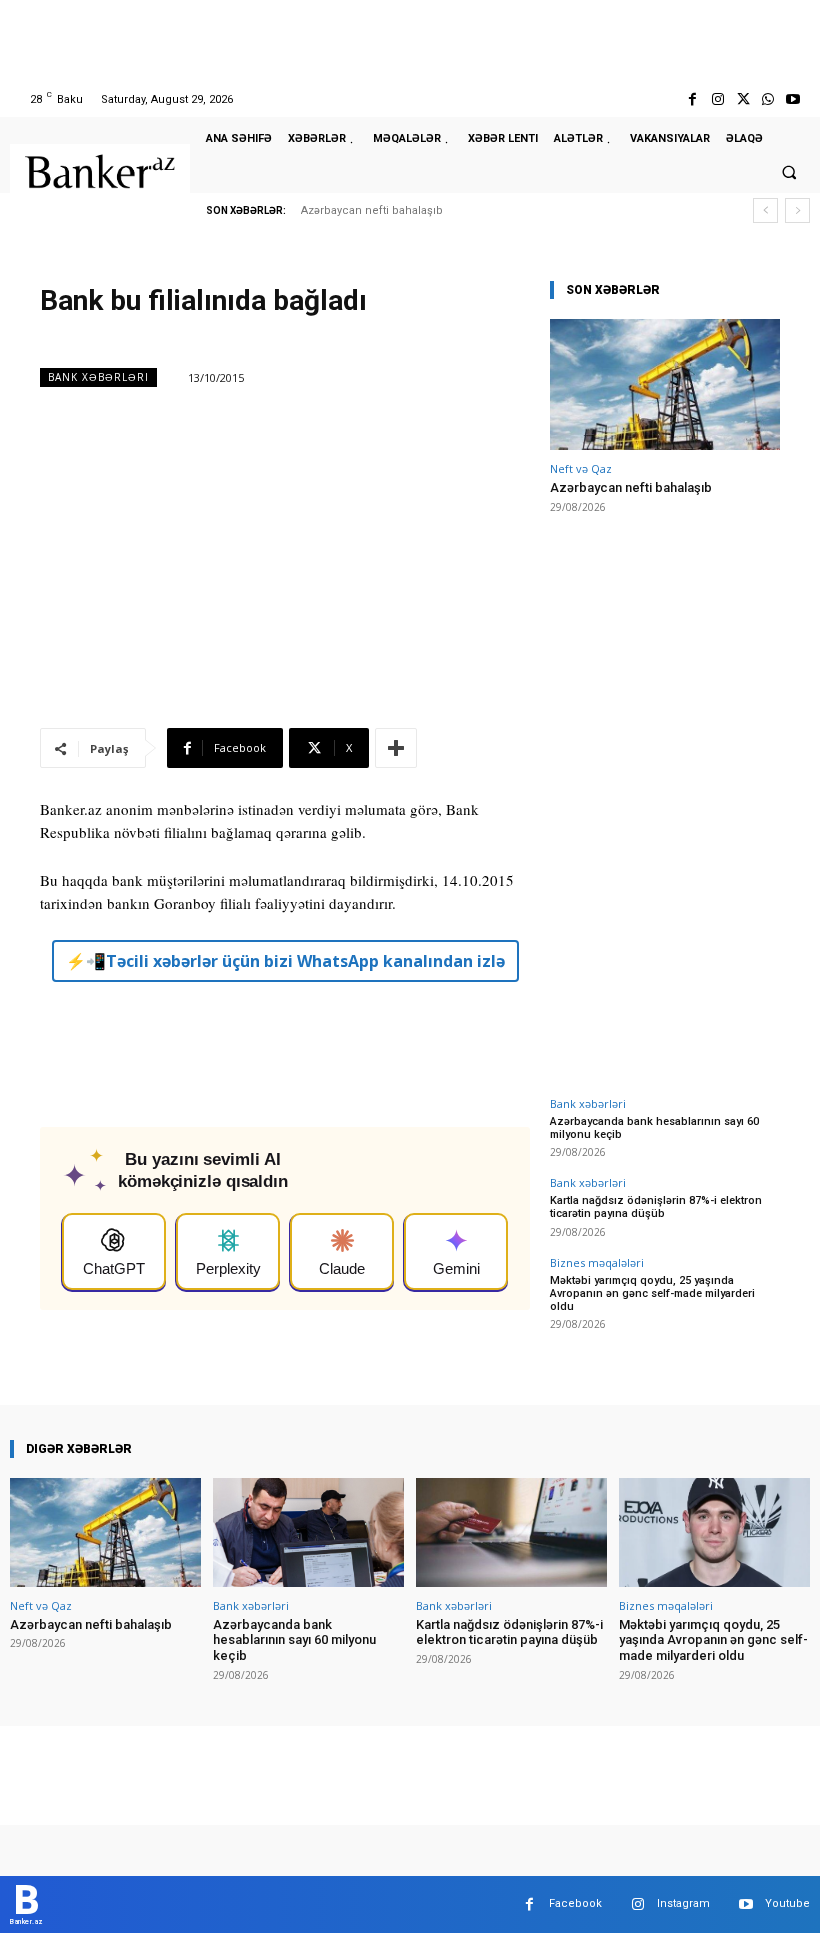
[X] (742, 99)
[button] (789, 172)
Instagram (683, 1903)
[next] (797, 210)
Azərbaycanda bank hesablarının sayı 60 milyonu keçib (654, 1128)
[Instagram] (717, 99)
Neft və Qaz (581, 468)
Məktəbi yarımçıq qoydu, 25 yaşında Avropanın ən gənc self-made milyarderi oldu (652, 1293)
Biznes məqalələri (597, 1262)
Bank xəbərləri (98, 377)
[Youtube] (793, 99)
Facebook (575, 1903)
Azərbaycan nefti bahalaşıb (372, 210)
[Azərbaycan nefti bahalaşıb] (665, 384)
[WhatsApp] (768, 99)
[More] (396, 748)
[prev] (765, 210)
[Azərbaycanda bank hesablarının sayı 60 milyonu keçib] (308, 1532)
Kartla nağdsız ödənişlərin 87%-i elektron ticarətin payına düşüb (656, 1207)
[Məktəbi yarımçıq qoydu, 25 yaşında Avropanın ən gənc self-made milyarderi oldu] (714, 1532)
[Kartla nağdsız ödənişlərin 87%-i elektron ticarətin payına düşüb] (511, 1532)
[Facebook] (692, 99)
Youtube (787, 1903)
